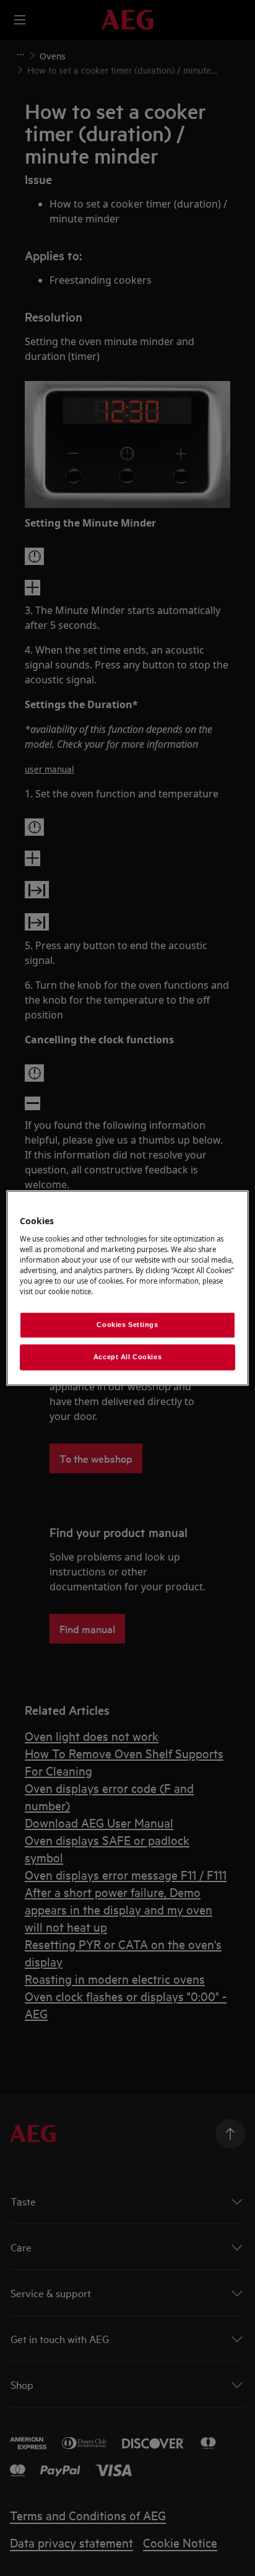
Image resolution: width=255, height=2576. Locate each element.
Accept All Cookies (127, 1357)
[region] (127, 1288)
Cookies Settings (127, 1325)
